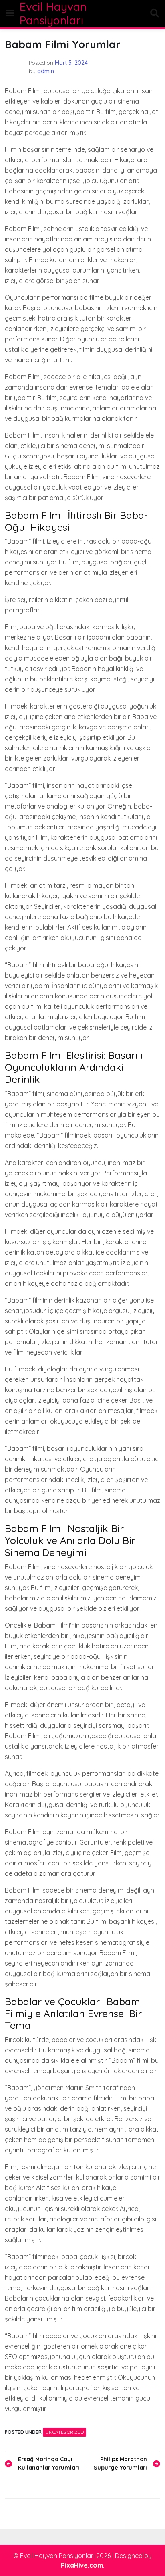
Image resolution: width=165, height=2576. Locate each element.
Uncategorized (64, 2432)
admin (46, 71)
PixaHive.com (82, 2565)
